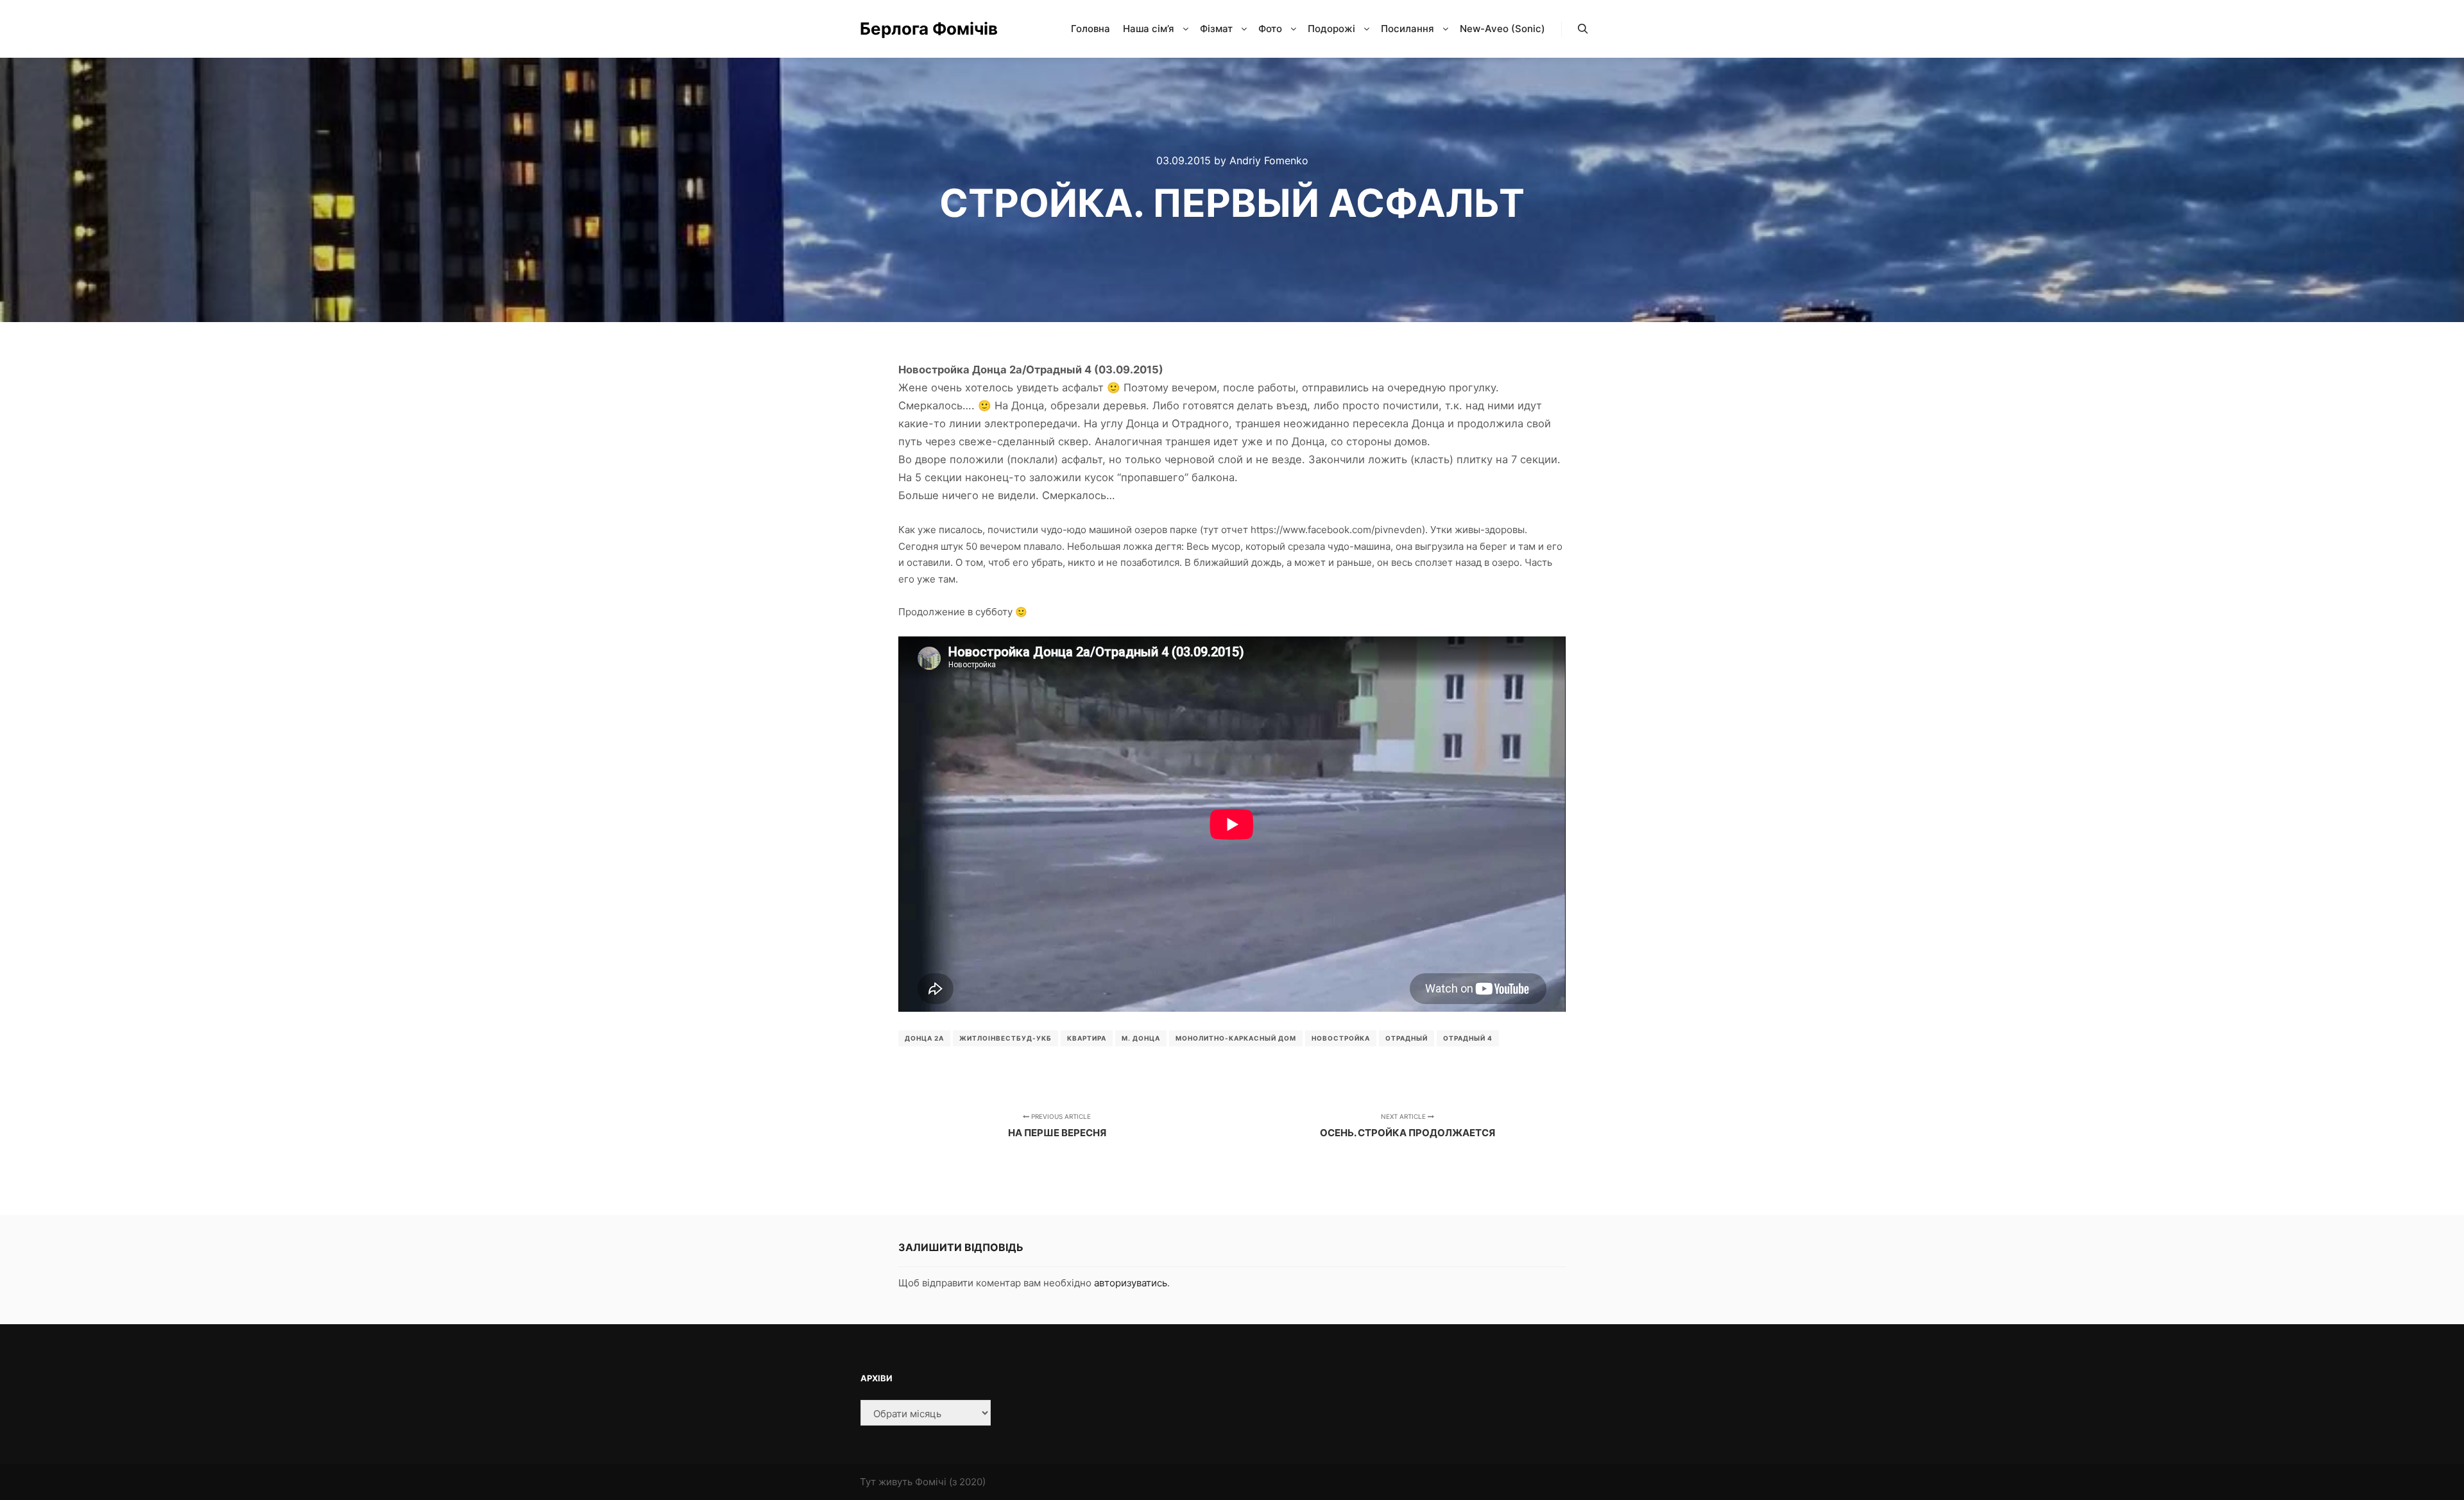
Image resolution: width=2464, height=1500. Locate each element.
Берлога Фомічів (924, 29)
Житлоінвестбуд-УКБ (1005, 1038)
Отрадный (1407, 1038)
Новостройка (1341, 1038)
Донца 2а (924, 1038)
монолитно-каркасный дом (1236, 1038)
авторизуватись (1131, 1283)
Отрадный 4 (1468, 1038)
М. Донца (1141, 1038)
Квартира (1087, 1038)
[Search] (1583, 29)
